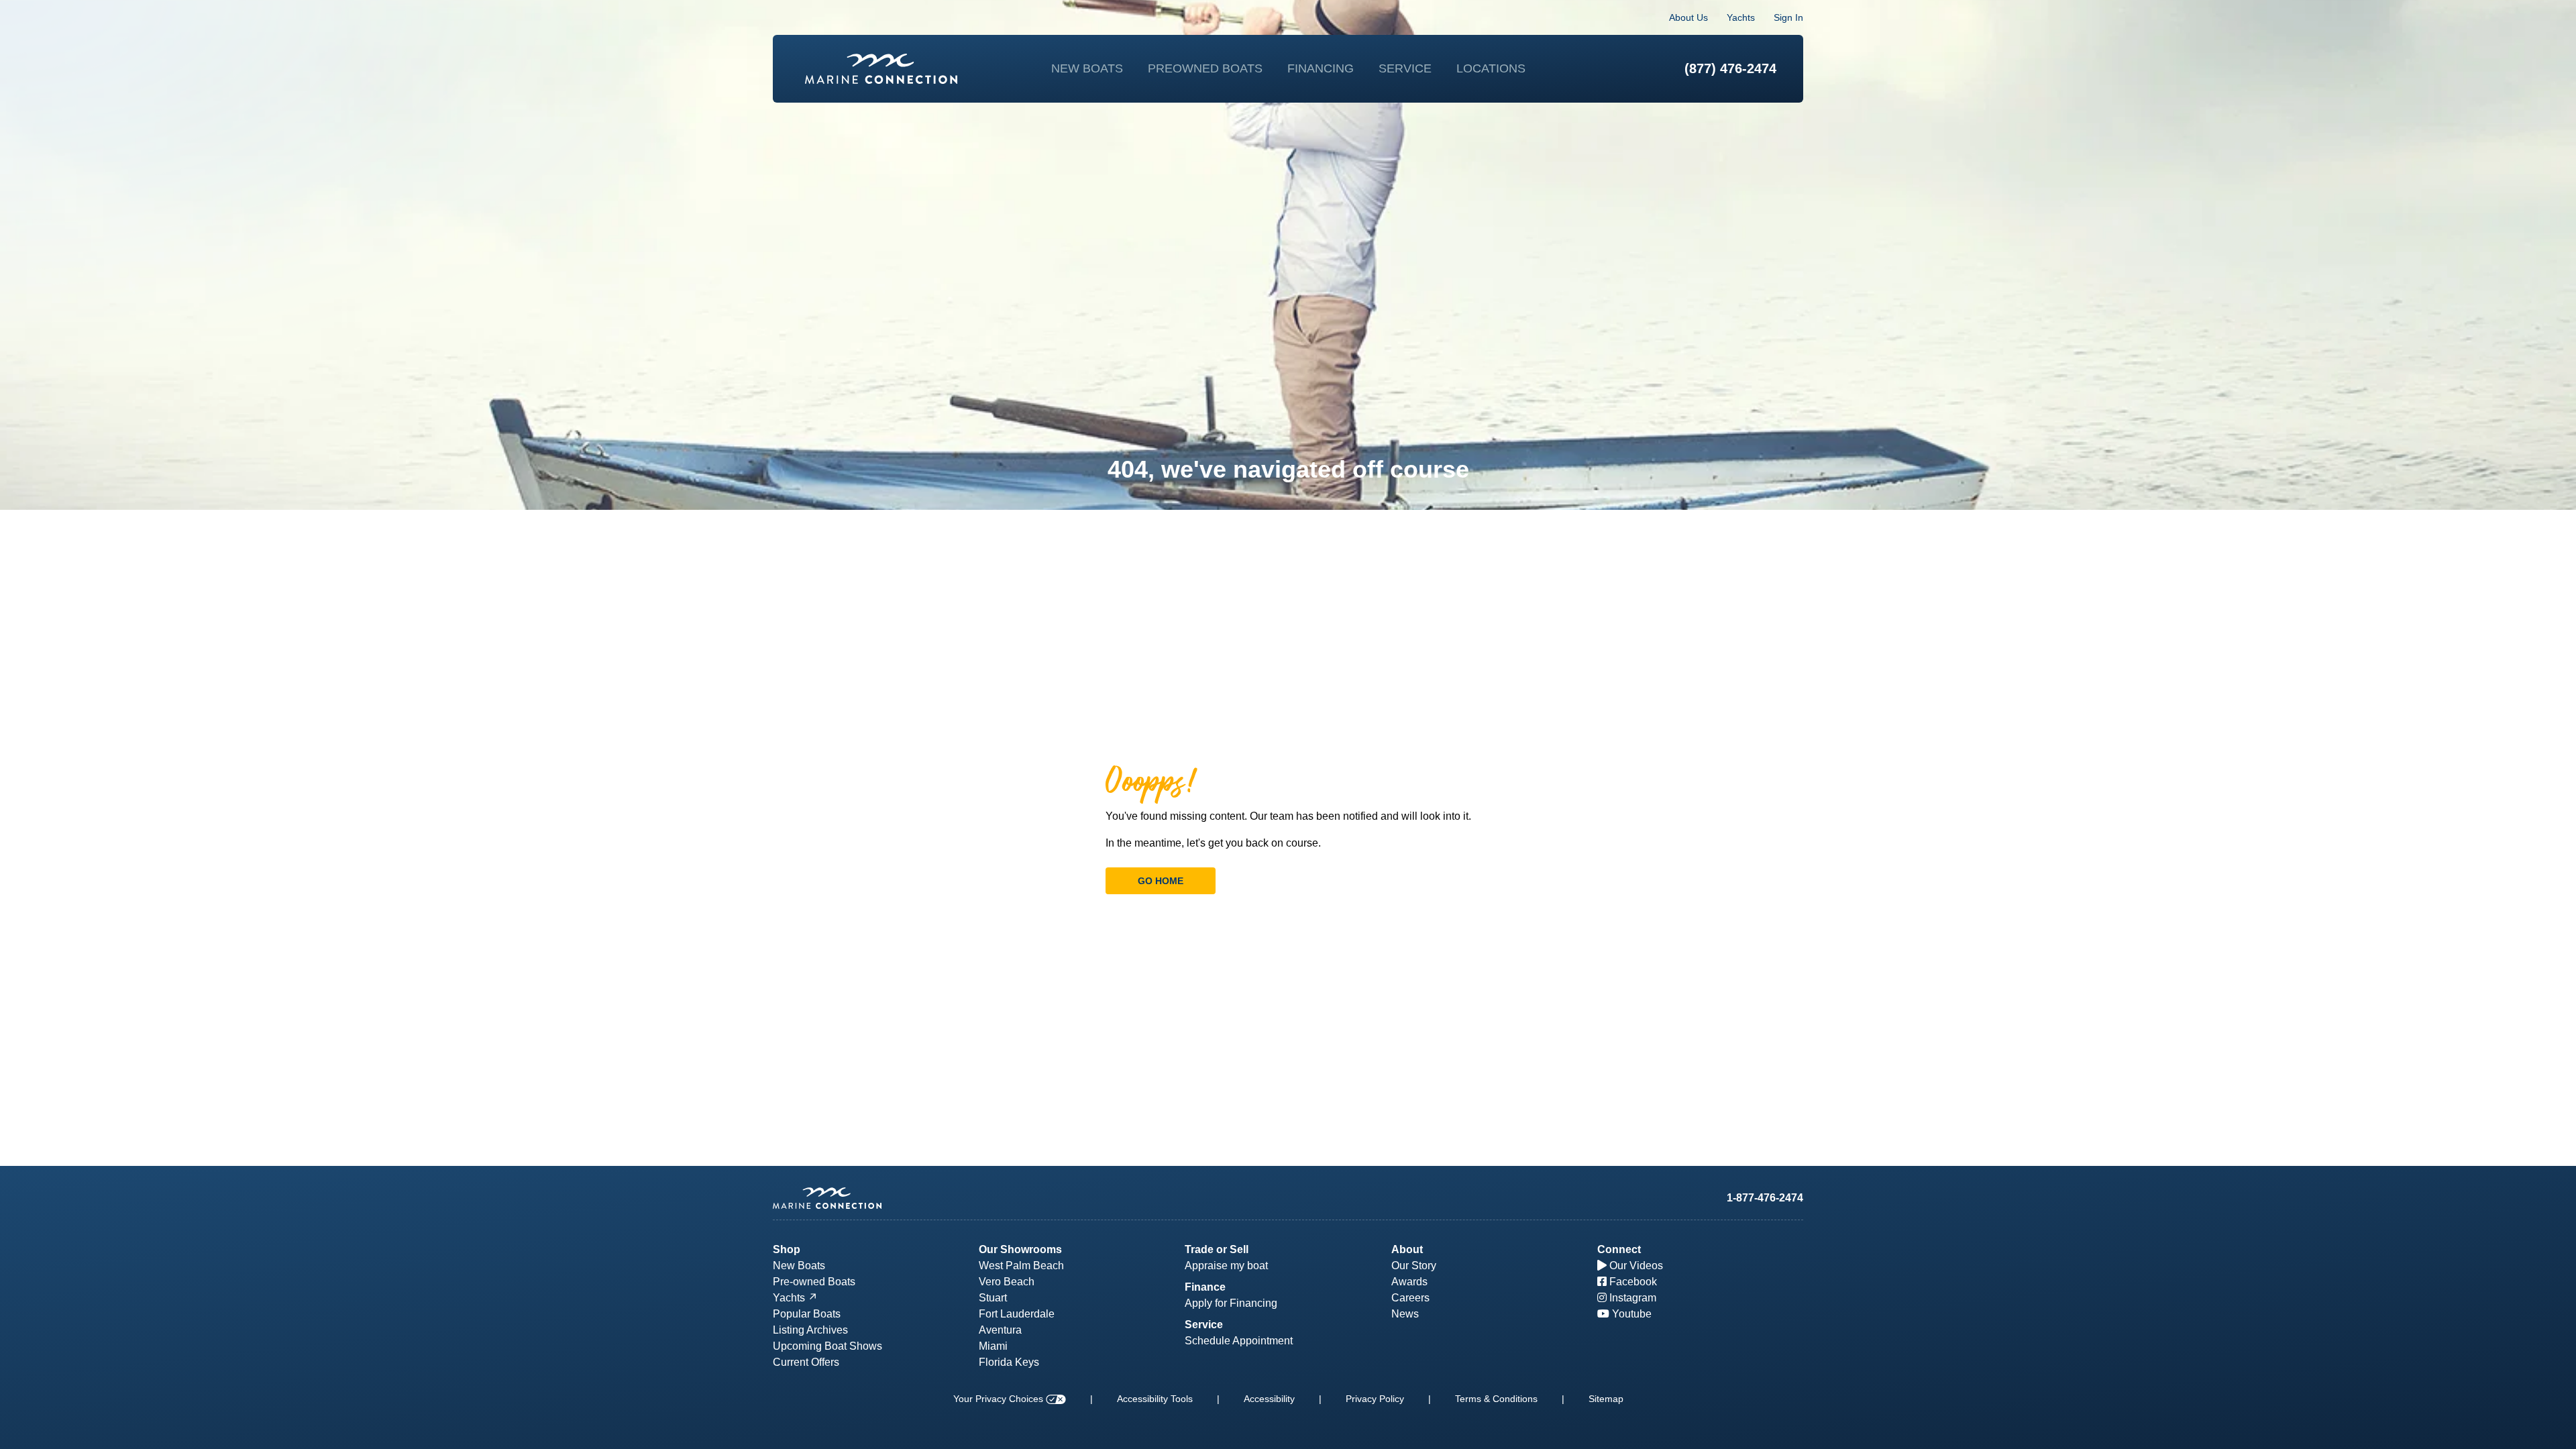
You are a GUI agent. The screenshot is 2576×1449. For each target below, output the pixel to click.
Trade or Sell (1217, 1249)
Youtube (1630, 1314)
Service (1405, 68)
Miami (993, 1346)
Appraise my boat (1226, 1266)
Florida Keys (1009, 1362)
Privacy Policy (1375, 1399)
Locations (1491, 68)
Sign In (1788, 17)
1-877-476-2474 (1765, 1198)
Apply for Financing (1231, 1303)
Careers (1410, 1298)
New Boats (1087, 68)
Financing (1321, 68)
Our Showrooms (1020, 1249)
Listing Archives (810, 1330)
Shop (787, 1249)
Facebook (1632, 1282)
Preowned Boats (1205, 68)
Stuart (993, 1298)
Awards (1409, 1282)
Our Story (1414, 1266)
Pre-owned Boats (814, 1282)
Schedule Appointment (1239, 1341)
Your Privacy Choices (1000, 1399)
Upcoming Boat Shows (827, 1346)
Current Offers (806, 1362)
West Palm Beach (1021, 1266)
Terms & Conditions (1496, 1399)
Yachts (1741, 17)
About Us (1688, 17)
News (1405, 1314)
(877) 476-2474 (1730, 68)
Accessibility (1269, 1399)
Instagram (1631, 1298)
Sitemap (1606, 1399)
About (1407, 1249)
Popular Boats (807, 1314)
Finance (1205, 1287)
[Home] (881, 69)
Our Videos (1635, 1266)
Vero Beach (1007, 1282)
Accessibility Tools (1155, 1399)
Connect (1619, 1249)
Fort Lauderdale (1017, 1314)
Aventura (1000, 1330)
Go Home (1161, 881)
